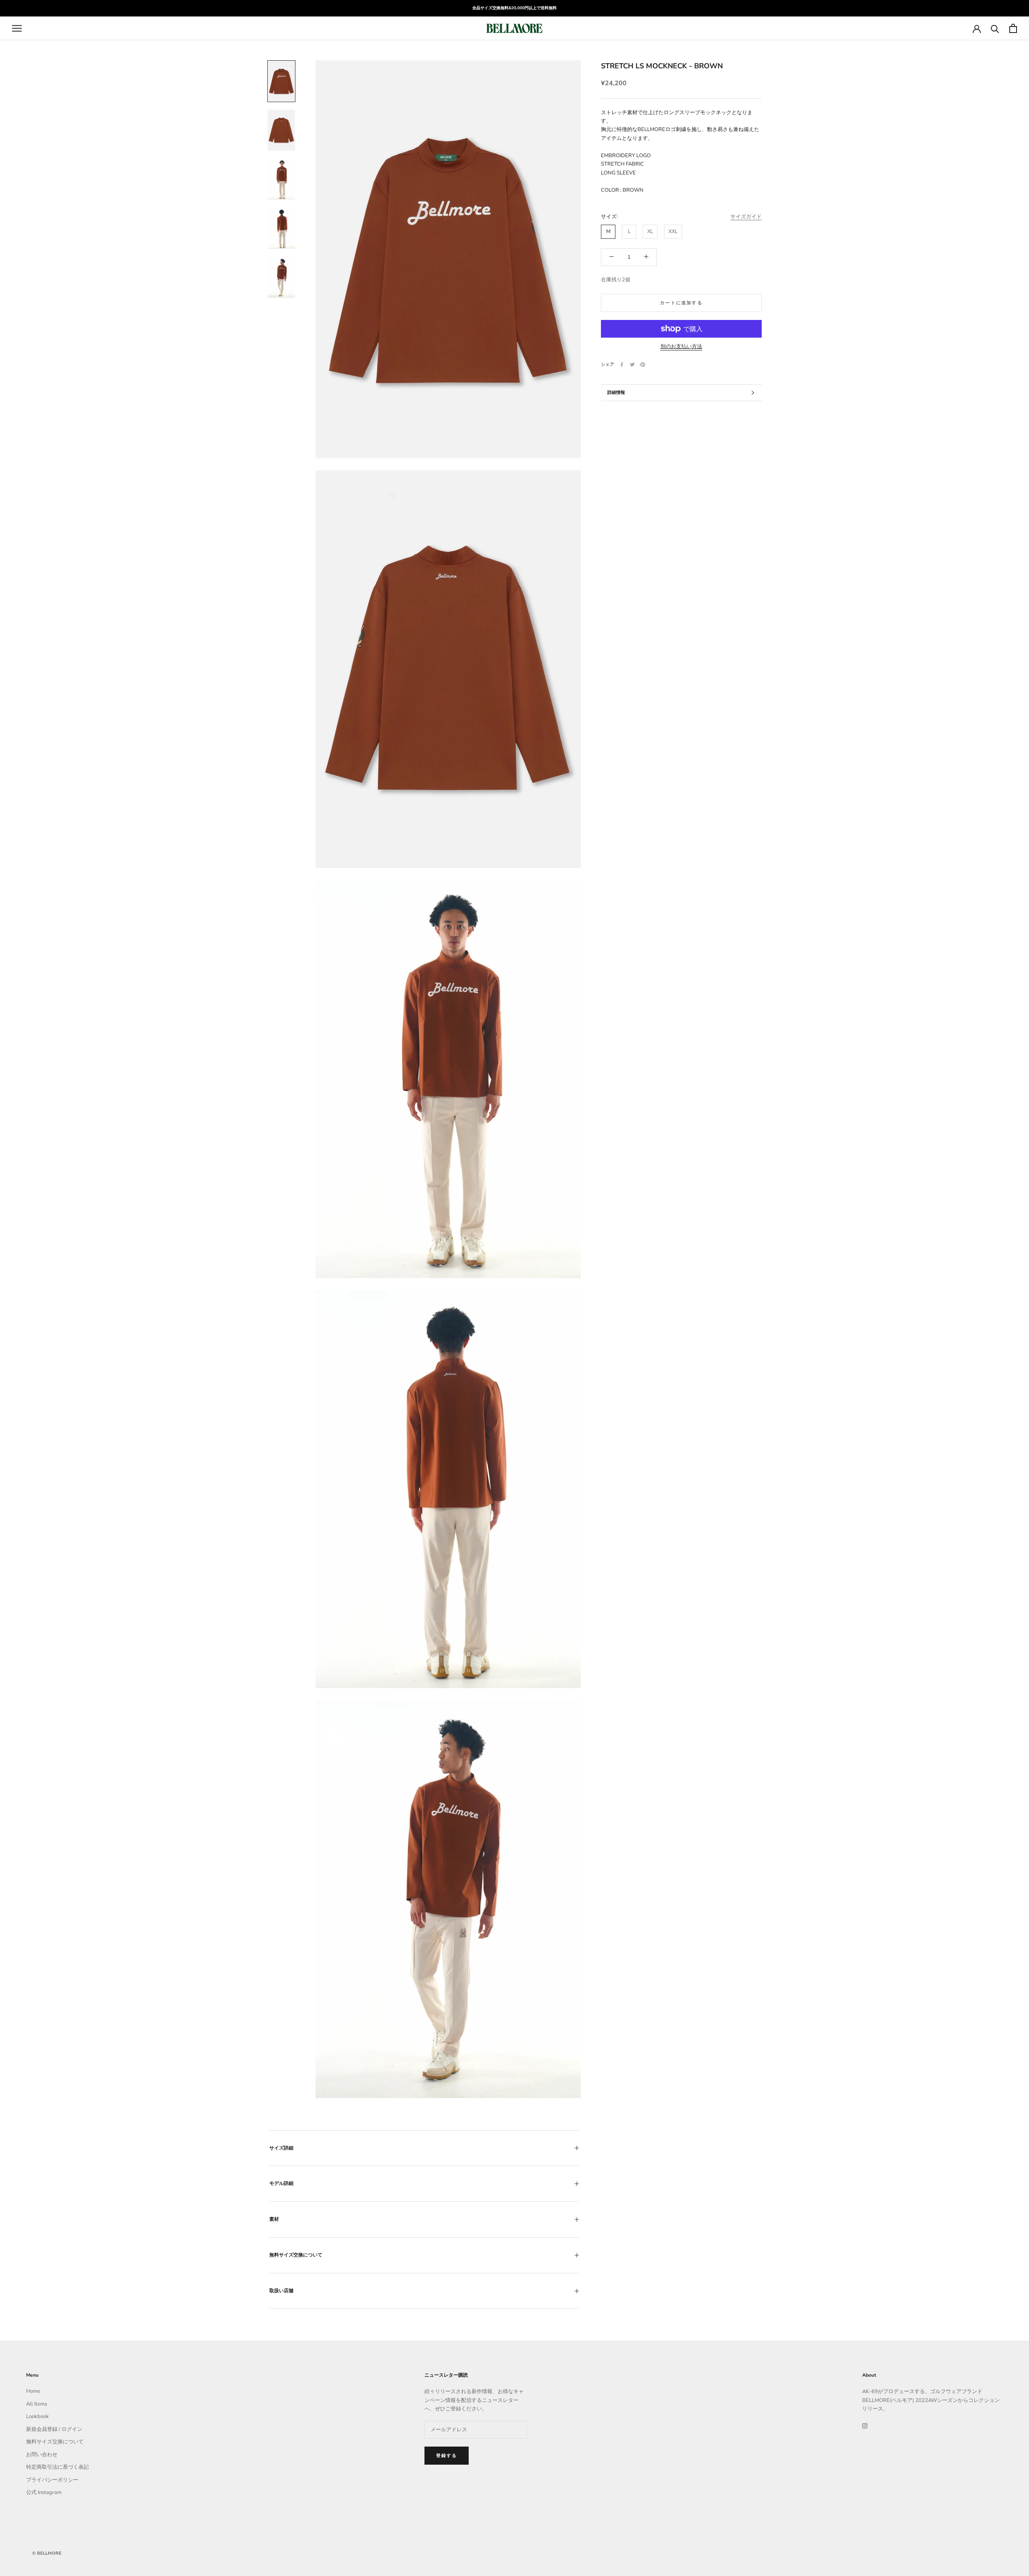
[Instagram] (865, 2426)
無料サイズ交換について (296, 2255)
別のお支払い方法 (681, 346)
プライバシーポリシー (52, 2480)
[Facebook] (622, 365)
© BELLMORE (47, 2553)
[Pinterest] (643, 365)
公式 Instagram (44, 2492)
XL (650, 232)
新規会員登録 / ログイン (54, 2429)
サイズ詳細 (281, 2148)
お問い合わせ (42, 2455)
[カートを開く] (1013, 28)
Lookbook (38, 2416)
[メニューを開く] (17, 28)
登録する (447, 2456)
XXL (673, 232)
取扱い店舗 (281, 2291)
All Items (37, 2404)
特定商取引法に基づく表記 (57, 2467)
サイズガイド (746, 217)
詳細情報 (616, 392)
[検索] (995, 28)
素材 (274, 2219)
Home (33, 2391)
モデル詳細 (281, 2183)
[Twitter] (632, 365)
